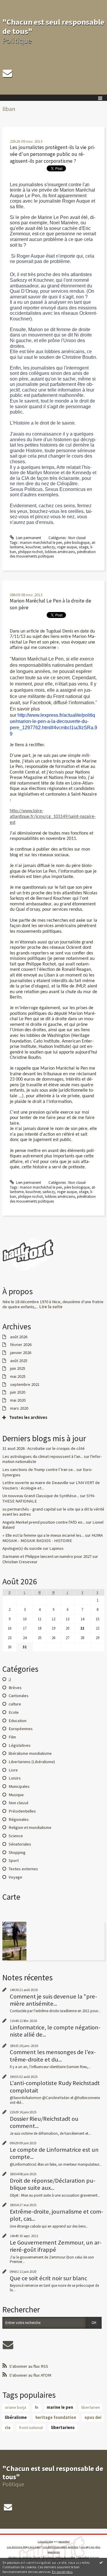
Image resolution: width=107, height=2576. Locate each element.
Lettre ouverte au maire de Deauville (35, 1483)
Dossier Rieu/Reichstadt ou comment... (44, 2122)
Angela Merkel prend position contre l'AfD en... (44, 1522)
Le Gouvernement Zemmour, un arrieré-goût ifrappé (56, 2246)
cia (8, 2428)
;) (10, 1679)
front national (31, 2428)
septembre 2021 (25, 1385)
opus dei (93, 2417)
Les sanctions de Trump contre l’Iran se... (39, 1469)
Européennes (21, 1729)
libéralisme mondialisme (30, 1753)
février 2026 (21, 1345)
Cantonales (19, 1696)
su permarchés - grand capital (29, 1509)
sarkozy (49, 547)
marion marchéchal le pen (41, 543)
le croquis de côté (69, 1448)
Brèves (15, 1688)
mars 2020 (19, 1408)
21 (82, 1628)
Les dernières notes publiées (61, 2547)
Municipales (19, 1786)
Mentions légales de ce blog (59, 2557)
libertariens (63, 2428)
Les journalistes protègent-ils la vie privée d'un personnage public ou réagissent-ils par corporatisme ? (53, 154)
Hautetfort (64, 2541)
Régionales (19, 1819)
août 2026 (19, 1337)
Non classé (77, 538)
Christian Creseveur (20, 1562)
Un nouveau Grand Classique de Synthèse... (41, 1496)
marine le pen (60, 2407)
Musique (16, 1795)
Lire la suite (51, 1307)
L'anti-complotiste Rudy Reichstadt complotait (55, 2087)
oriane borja (15, 2407)
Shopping (17, 1852)
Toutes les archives (28, 1418)
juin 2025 (18, 1368)
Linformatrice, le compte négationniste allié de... (55, 2031)
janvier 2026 (21, 1353)
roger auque (67, 547)
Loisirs (15, 1778)
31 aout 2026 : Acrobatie (24, 1448)
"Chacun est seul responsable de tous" (53, 26)
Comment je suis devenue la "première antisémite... (53, 2000)
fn (37, 2407)
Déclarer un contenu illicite (24, 2557)
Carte (11, 1897)
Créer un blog (45, 2541)
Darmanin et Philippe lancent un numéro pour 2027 (47, 1556)
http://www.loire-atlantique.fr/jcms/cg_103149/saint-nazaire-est (53, 817)
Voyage (15, 1877)
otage (84, 547)
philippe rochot (30, 552)
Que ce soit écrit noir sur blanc (48, 2278)
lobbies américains (60, 552)
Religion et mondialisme (30, 1827)
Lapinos (56, 1548)
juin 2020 (18, 1392)
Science (16, 1836)
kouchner (33, 547)
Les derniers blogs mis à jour (24, 2547)
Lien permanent (28, 538)
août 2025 (19, 1361)
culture (15, 1704)
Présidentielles (22, 1811)
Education (18, 1721)
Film (12, 1737)
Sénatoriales (20, 1844)
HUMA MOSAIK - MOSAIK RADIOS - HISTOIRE (53, 1538)
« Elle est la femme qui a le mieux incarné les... (43, 1535)
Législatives (20, 1745)
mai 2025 (18, 1377)
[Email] (7, 73)
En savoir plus (62, 2572)
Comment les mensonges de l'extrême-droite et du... (53, 2056)
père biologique (77, 543)
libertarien (91, 2407)
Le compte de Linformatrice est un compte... (54, 2153)
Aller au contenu (15, 4)
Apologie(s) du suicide (22, 1548)
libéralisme (16, 2417)
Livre (13, 1770)
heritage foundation (56, 2417)
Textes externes (23, 1869)
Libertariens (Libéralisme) (32, 1762)
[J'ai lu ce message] (101, 2562)
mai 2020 (18, 1400)
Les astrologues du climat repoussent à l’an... (43, 1456)
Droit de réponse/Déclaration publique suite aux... (53, 2184)
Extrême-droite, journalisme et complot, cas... (56, 2215)
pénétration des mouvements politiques (53, 554)
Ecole (14, 1712)
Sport (14, 1860)
